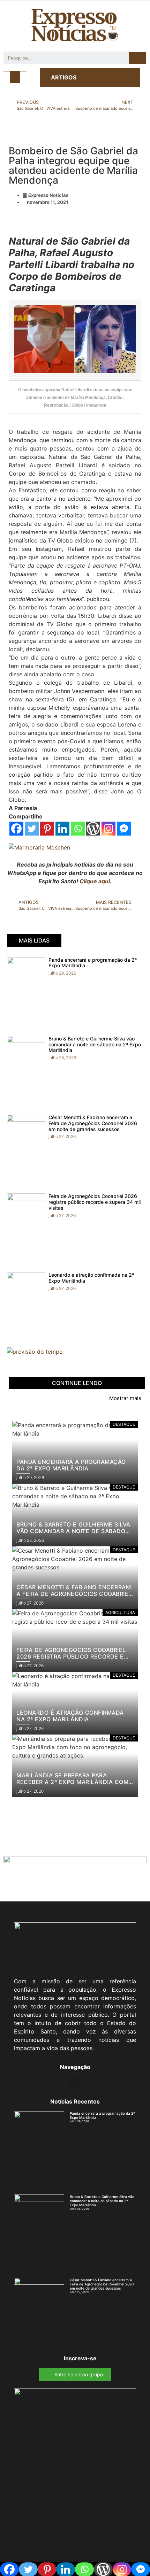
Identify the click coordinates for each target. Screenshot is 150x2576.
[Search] (137, 58)
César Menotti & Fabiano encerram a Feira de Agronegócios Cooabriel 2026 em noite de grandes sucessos (93, 1123)
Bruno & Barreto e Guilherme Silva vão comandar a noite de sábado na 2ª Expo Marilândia (95, 1044)
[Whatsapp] (78, 829)
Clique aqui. (96, 881)
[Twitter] (32, 829)
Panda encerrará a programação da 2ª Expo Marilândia (93, 963)
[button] (15, 77)
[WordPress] (93, 829)
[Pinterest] (47, 829)
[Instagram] (108, 829)
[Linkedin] (62, 829)
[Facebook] (16, 829)
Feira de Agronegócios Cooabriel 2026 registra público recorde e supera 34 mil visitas (95, 1202)
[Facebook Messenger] (124, 829)
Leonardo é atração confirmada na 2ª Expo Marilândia (91, 1278)
